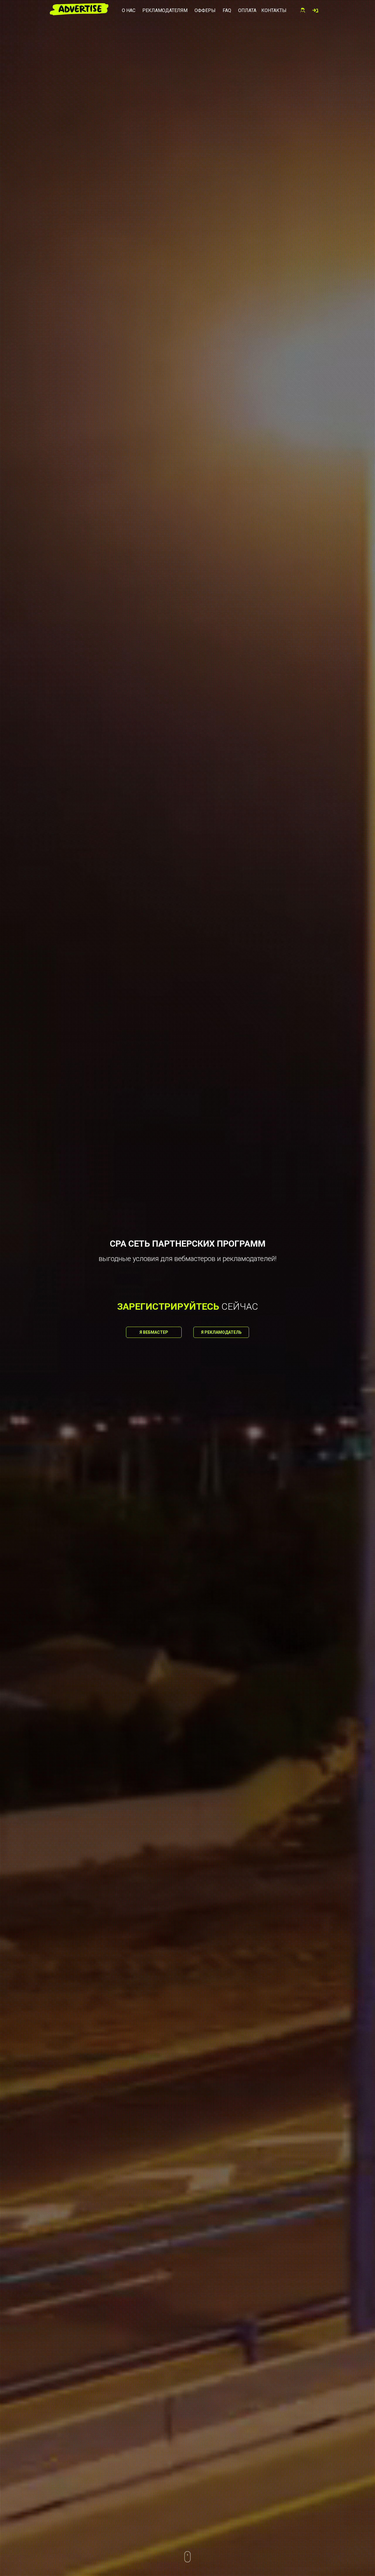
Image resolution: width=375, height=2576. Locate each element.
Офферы (205, 10)
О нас (129, 10)
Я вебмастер (154, 1332)
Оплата (247, 10)
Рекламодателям (165, 10)
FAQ (227, 10)
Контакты (274, 10)
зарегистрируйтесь (168, 1306)
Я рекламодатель (221, 1332)
